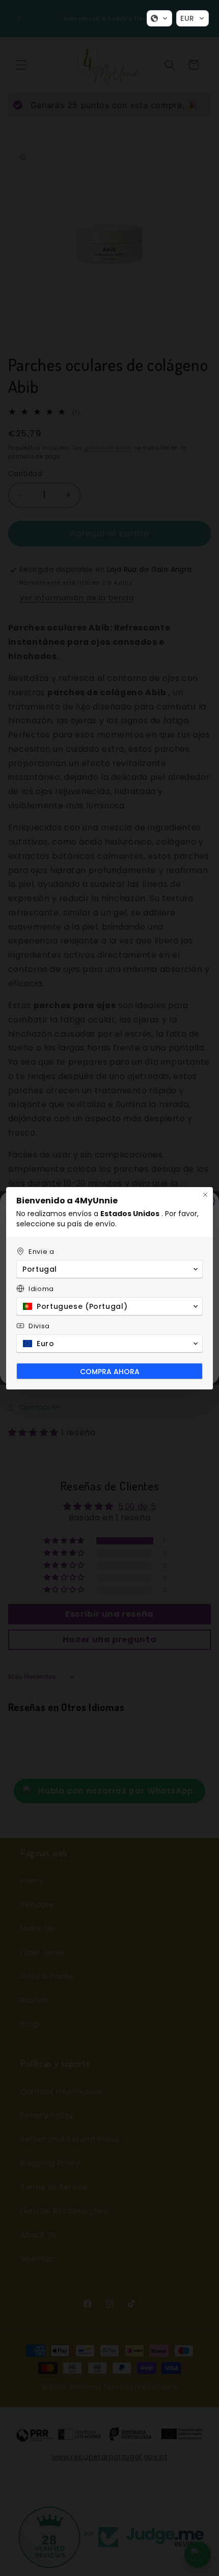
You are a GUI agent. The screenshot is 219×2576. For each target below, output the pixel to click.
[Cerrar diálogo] (205, 1195)
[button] (159, 18)
